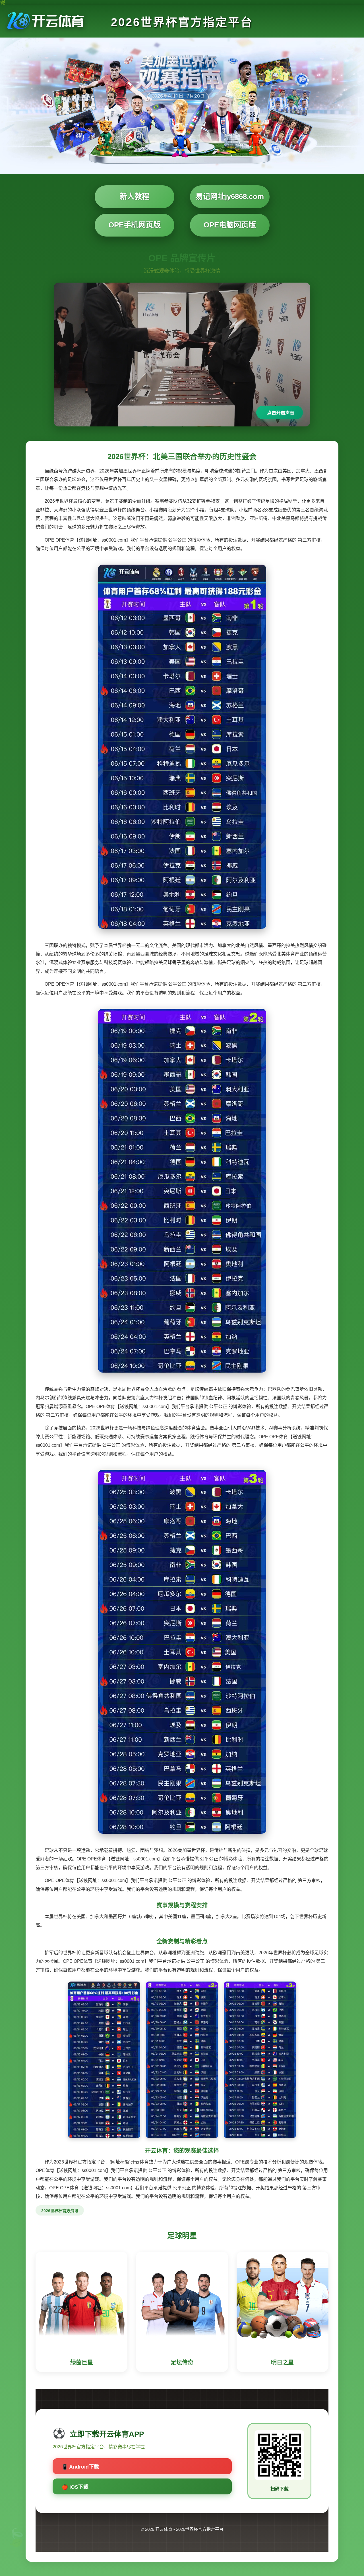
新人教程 (135, 196)
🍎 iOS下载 (75, 2487)
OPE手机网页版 (135, 225)
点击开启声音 (281, 413)
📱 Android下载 (80, 2467)
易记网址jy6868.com (230, 196)
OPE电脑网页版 (230, 225)
